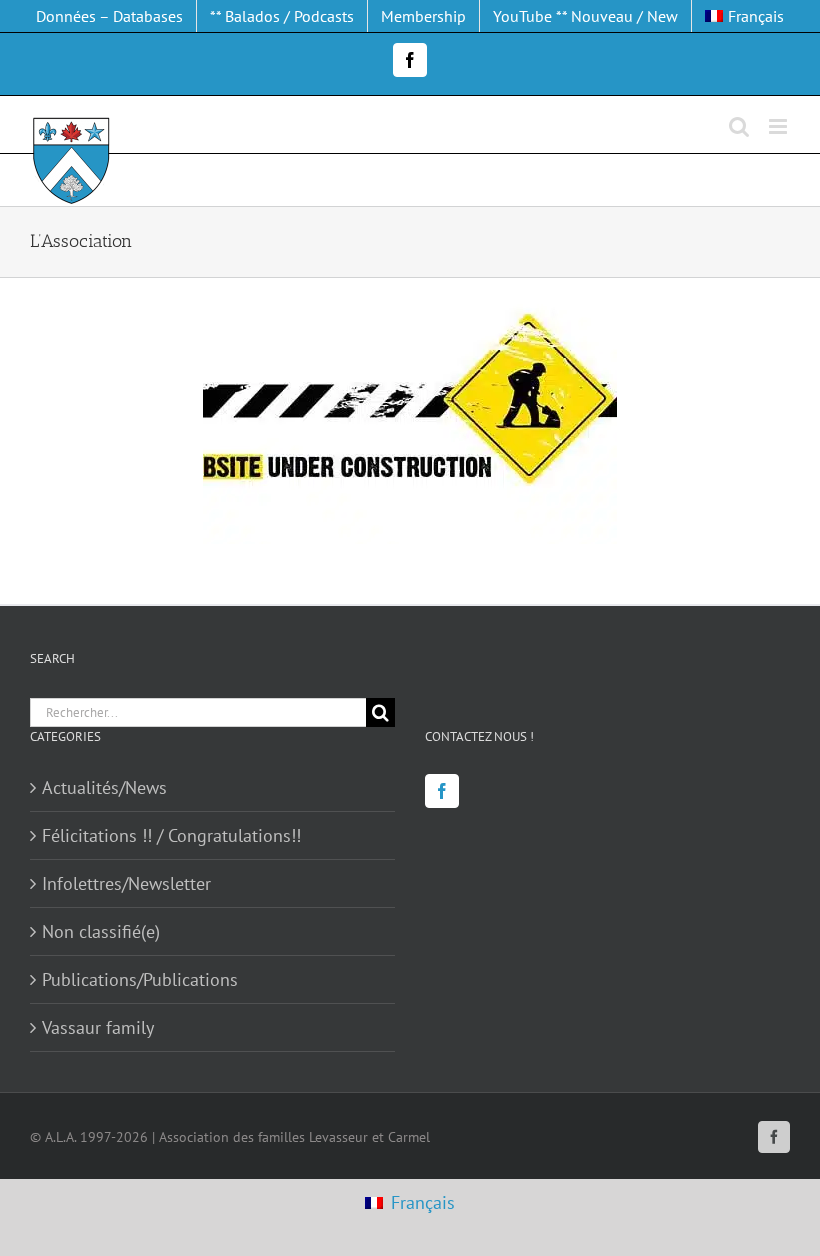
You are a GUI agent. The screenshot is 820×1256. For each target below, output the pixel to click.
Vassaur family (98, 1027)
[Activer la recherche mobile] (739, 126)
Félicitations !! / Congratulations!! (171, 835)
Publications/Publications (140, 979)
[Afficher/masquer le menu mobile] (779, 126)
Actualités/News (104, 787)
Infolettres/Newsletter (126, 883)
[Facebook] (442, 791)
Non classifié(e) (101, 931)
